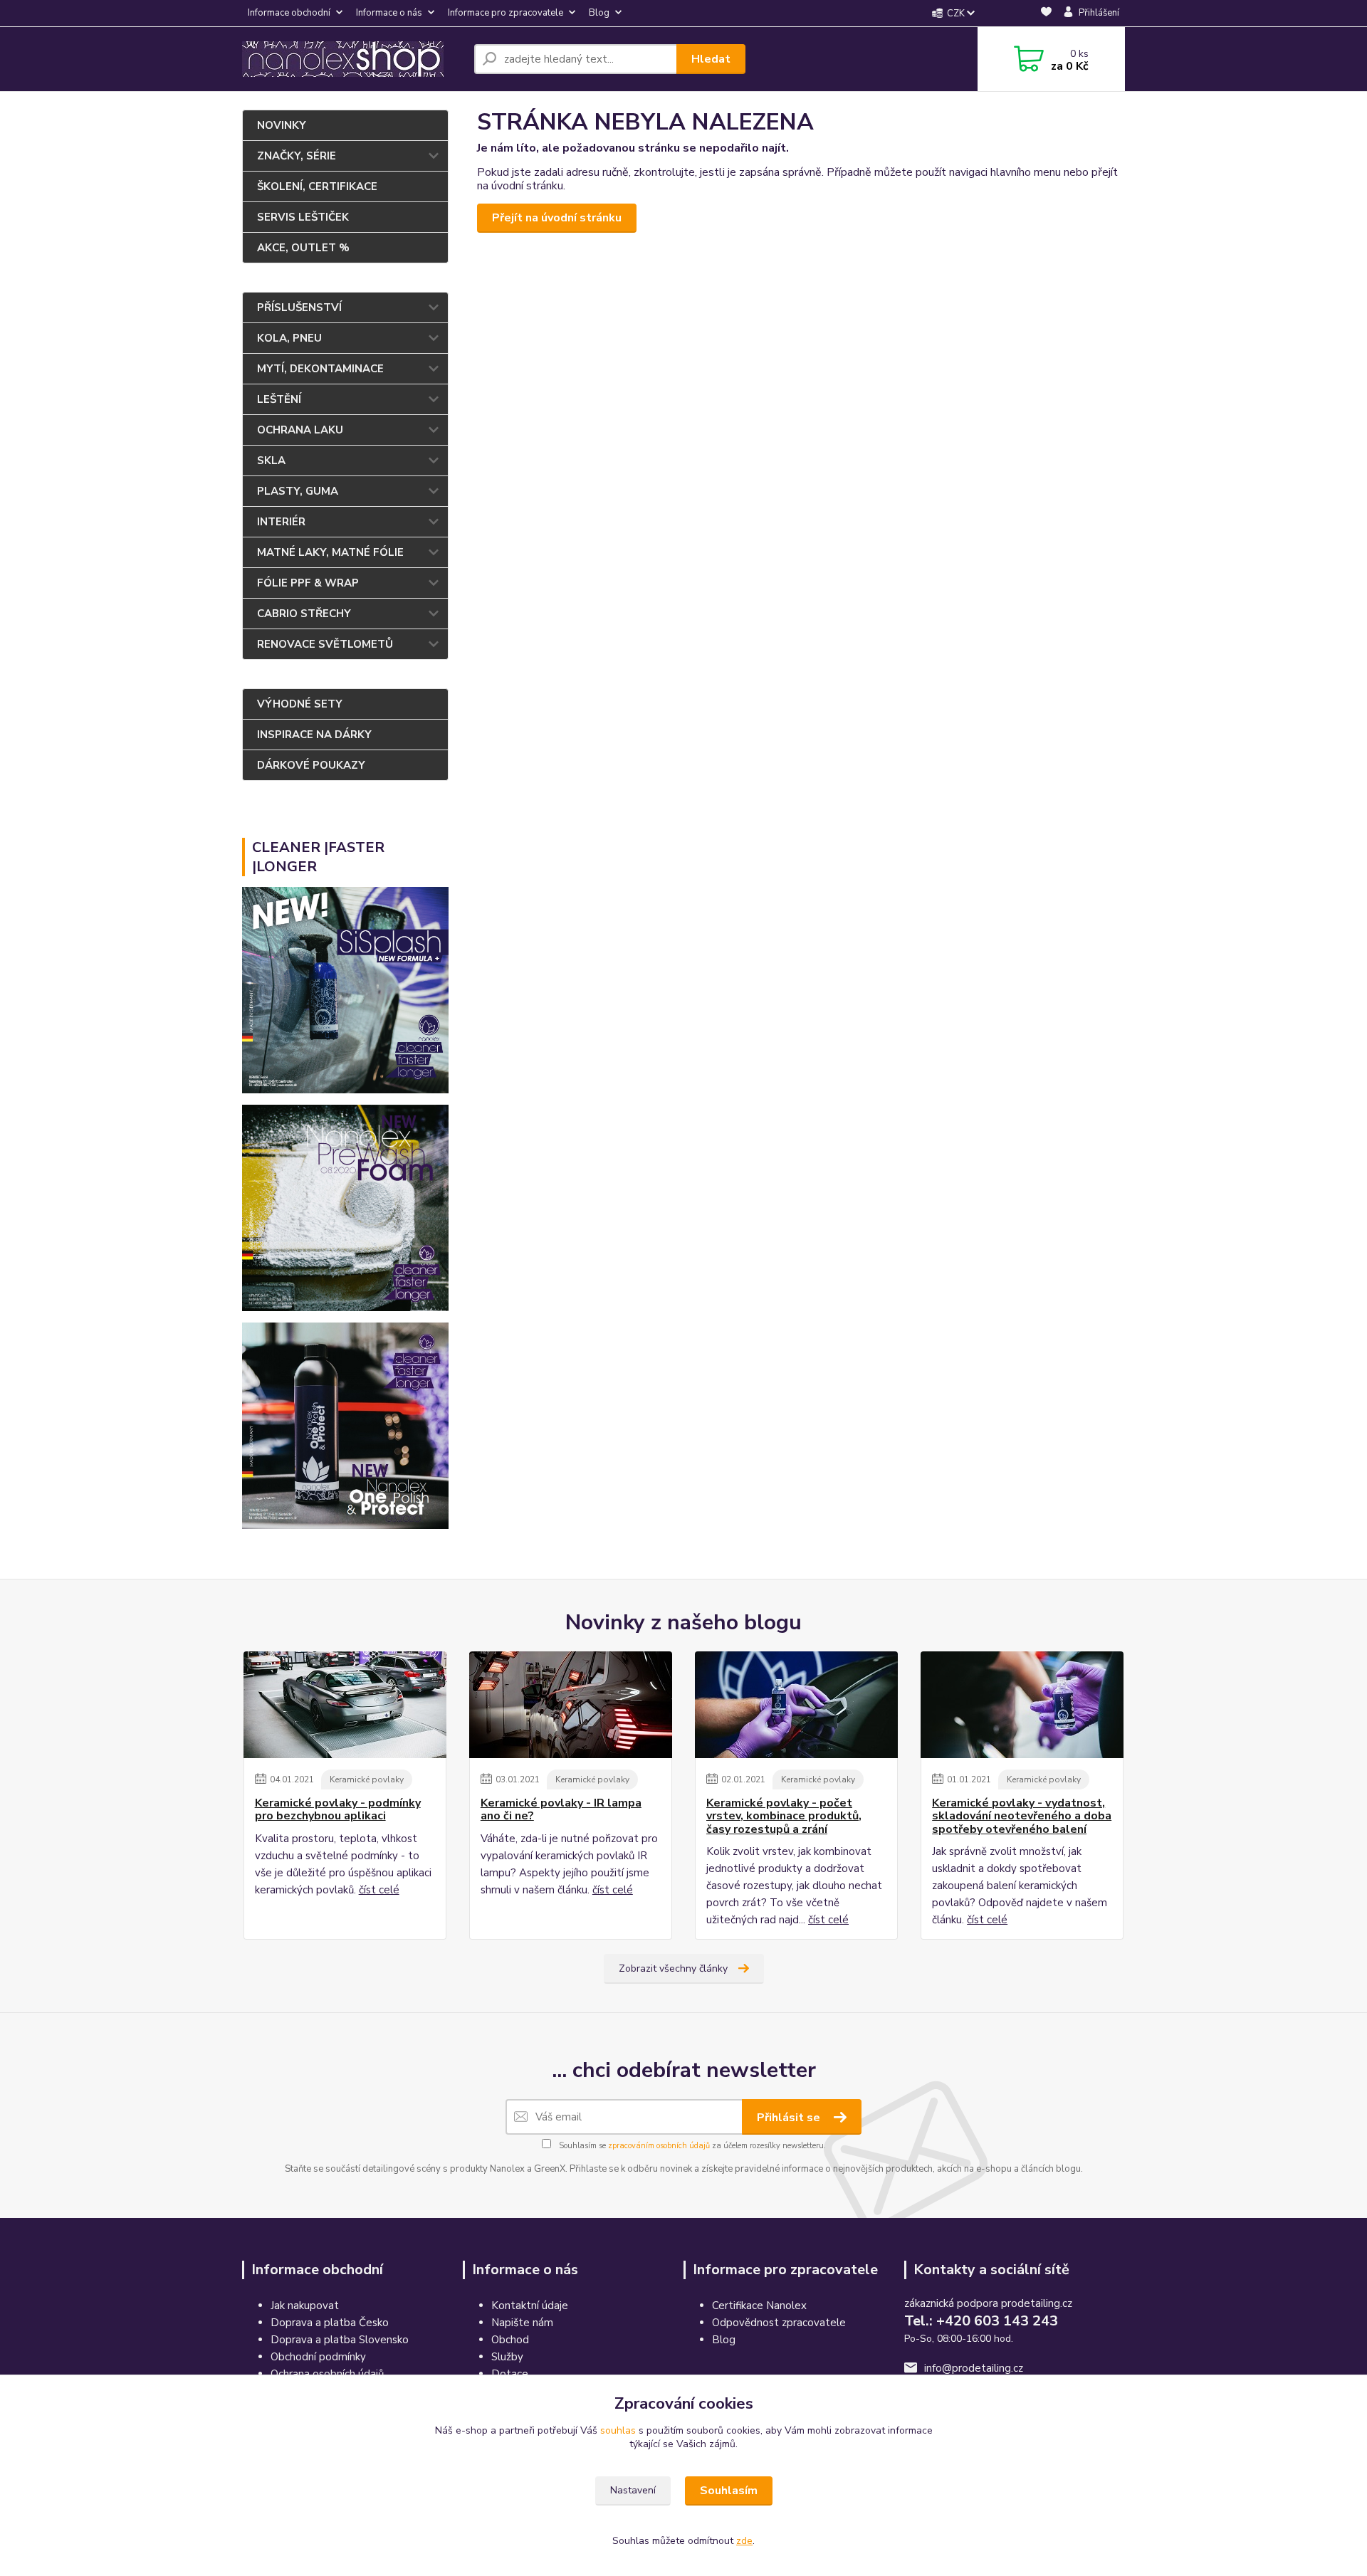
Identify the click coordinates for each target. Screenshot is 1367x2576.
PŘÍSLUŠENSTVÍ (299, 307)
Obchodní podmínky (318, 2357)
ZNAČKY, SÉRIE (297, 156)
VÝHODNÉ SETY (300, 704)
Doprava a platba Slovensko (340, 2340)
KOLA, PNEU (289, 338)
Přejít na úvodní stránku (557, 218)
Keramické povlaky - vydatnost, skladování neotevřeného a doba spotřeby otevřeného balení (1022, 1816)
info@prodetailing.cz (974, 2368)
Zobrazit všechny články (673, 1968)
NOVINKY (282, 125)
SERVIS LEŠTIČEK (303, 217)
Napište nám (522, 2323)
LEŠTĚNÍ (279, 399)
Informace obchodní (289, 13)
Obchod (510, 2340)
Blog (599, 13)
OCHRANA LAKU (300, 430)
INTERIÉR (281, 522)
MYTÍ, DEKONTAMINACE (320, 369)
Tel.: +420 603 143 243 (981, 2321)
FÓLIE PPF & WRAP (308, 583)
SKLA (271, 461)
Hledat (711, 59)
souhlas (618, 2430)
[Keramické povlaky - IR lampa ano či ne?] (571, 1705)
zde (744, 2541)
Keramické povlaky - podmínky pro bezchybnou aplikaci (338, 1810)
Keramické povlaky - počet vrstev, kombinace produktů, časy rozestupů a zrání (784, 1816)
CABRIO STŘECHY (304, 614)
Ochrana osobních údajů (327, 2374)
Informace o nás (389, 13)
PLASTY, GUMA (298, 491)
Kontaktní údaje (530, 2306)
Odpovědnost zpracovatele (779, 2323)
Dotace (510, 2374)
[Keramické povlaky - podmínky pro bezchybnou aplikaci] (345, 1705)
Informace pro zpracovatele (506, 13)
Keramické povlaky (367, 1779)
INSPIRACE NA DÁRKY (314, 735)
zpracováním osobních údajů (659, 2146)
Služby (507, 2357)
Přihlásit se (790, 2118)
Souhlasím (729, 2491)
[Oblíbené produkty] (1046, 14)
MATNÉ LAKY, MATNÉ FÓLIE (330, 552)
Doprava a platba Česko (330, 2323)
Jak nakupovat (305, 2306)
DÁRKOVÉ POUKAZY (311, 765)
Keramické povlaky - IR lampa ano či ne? (561, 1810)
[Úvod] (352, 59)
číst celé (379, 1890)
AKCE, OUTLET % (303, 248)
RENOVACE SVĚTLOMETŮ (325, 644)
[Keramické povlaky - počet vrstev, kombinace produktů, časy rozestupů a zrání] (796, 1705)
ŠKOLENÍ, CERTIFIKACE (317, 186)
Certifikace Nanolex (759, 2306)
